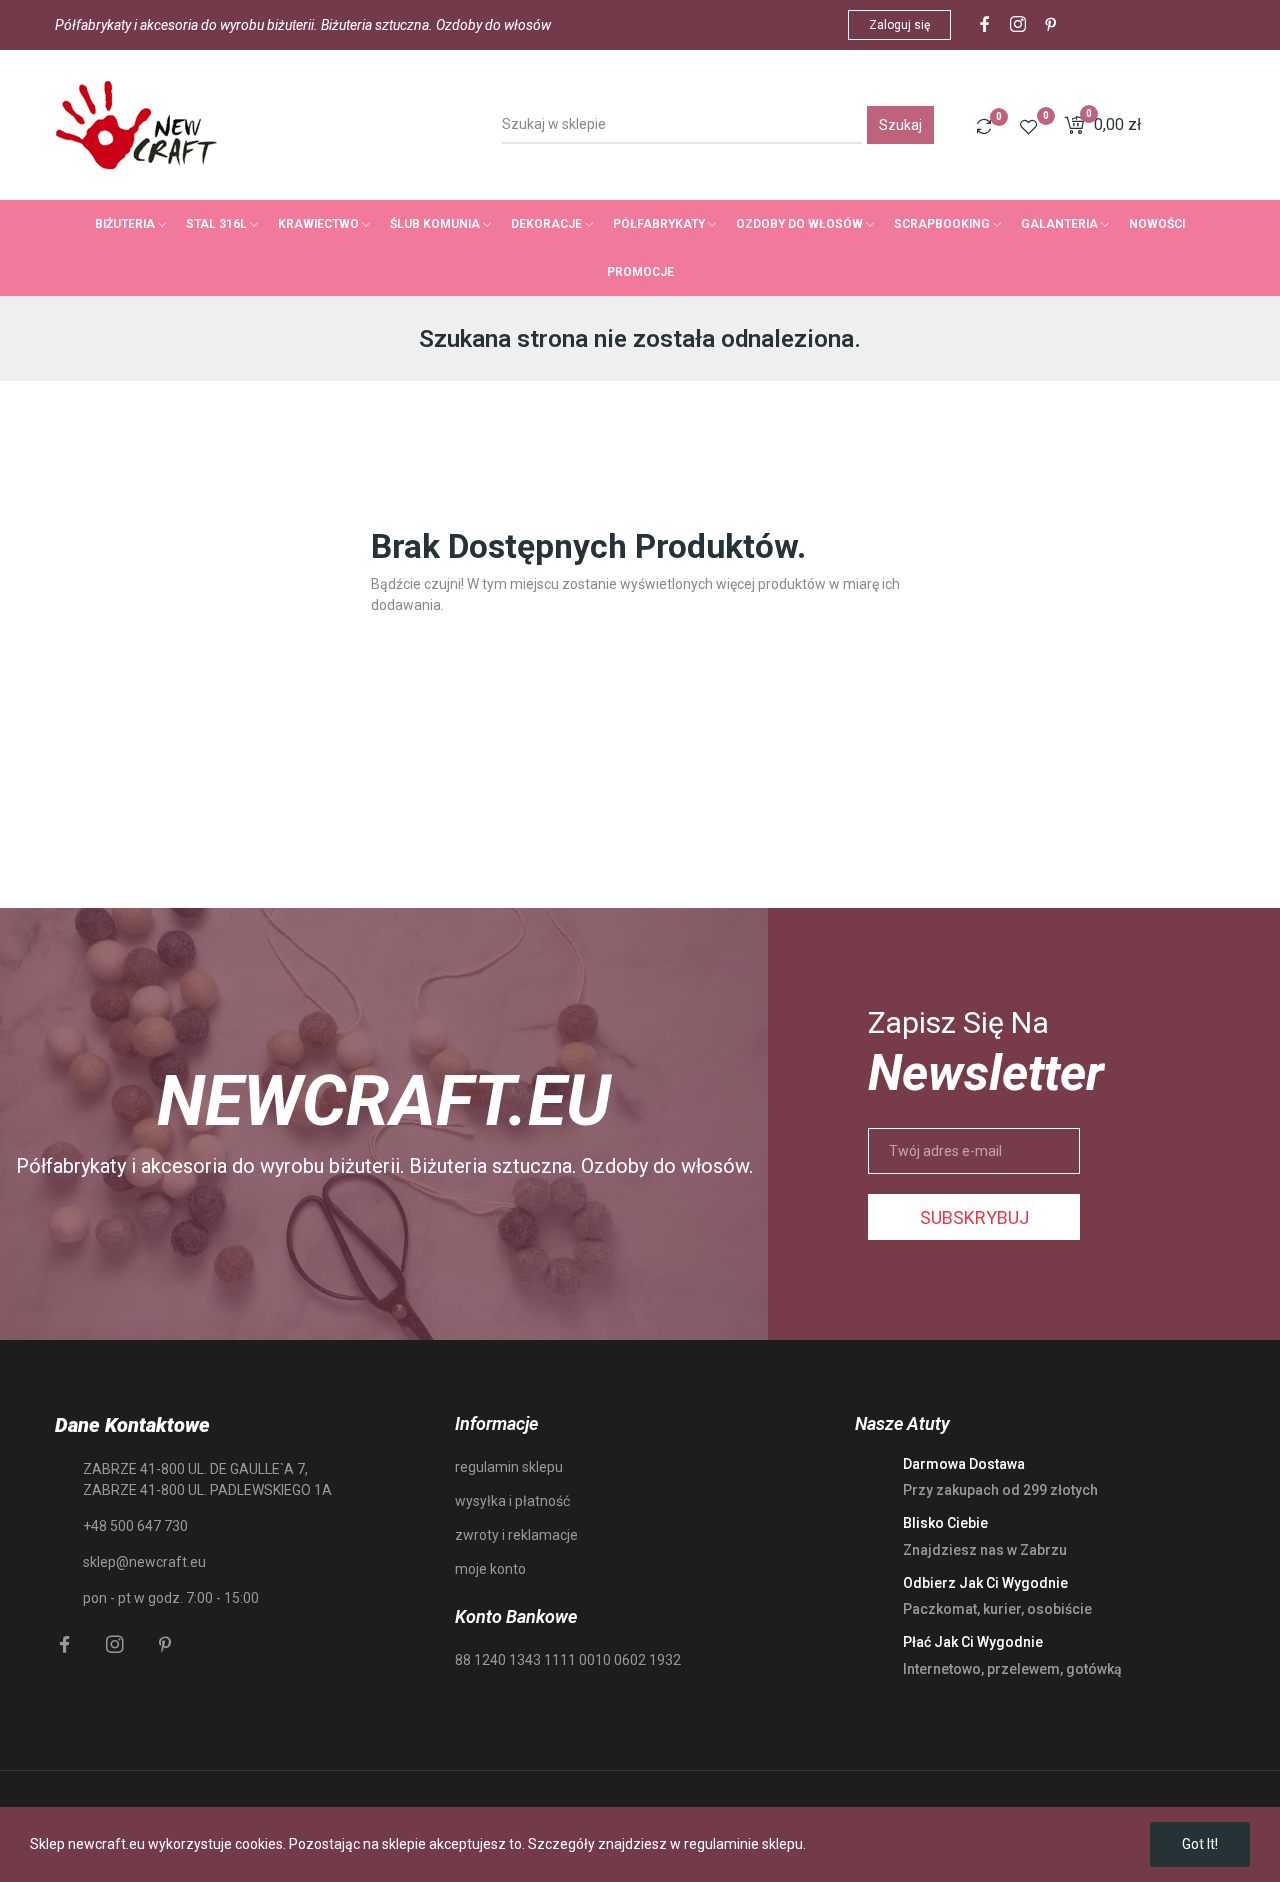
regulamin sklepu (509, 1467)
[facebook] (985, 25)
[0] (984, 126)
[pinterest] (1051, 25)
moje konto (490, 1569)
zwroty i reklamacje (516, 1535)
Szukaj (900, 125)
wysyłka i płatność (512, 1501)
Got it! (1200, 1844)
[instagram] (1018, 25)
